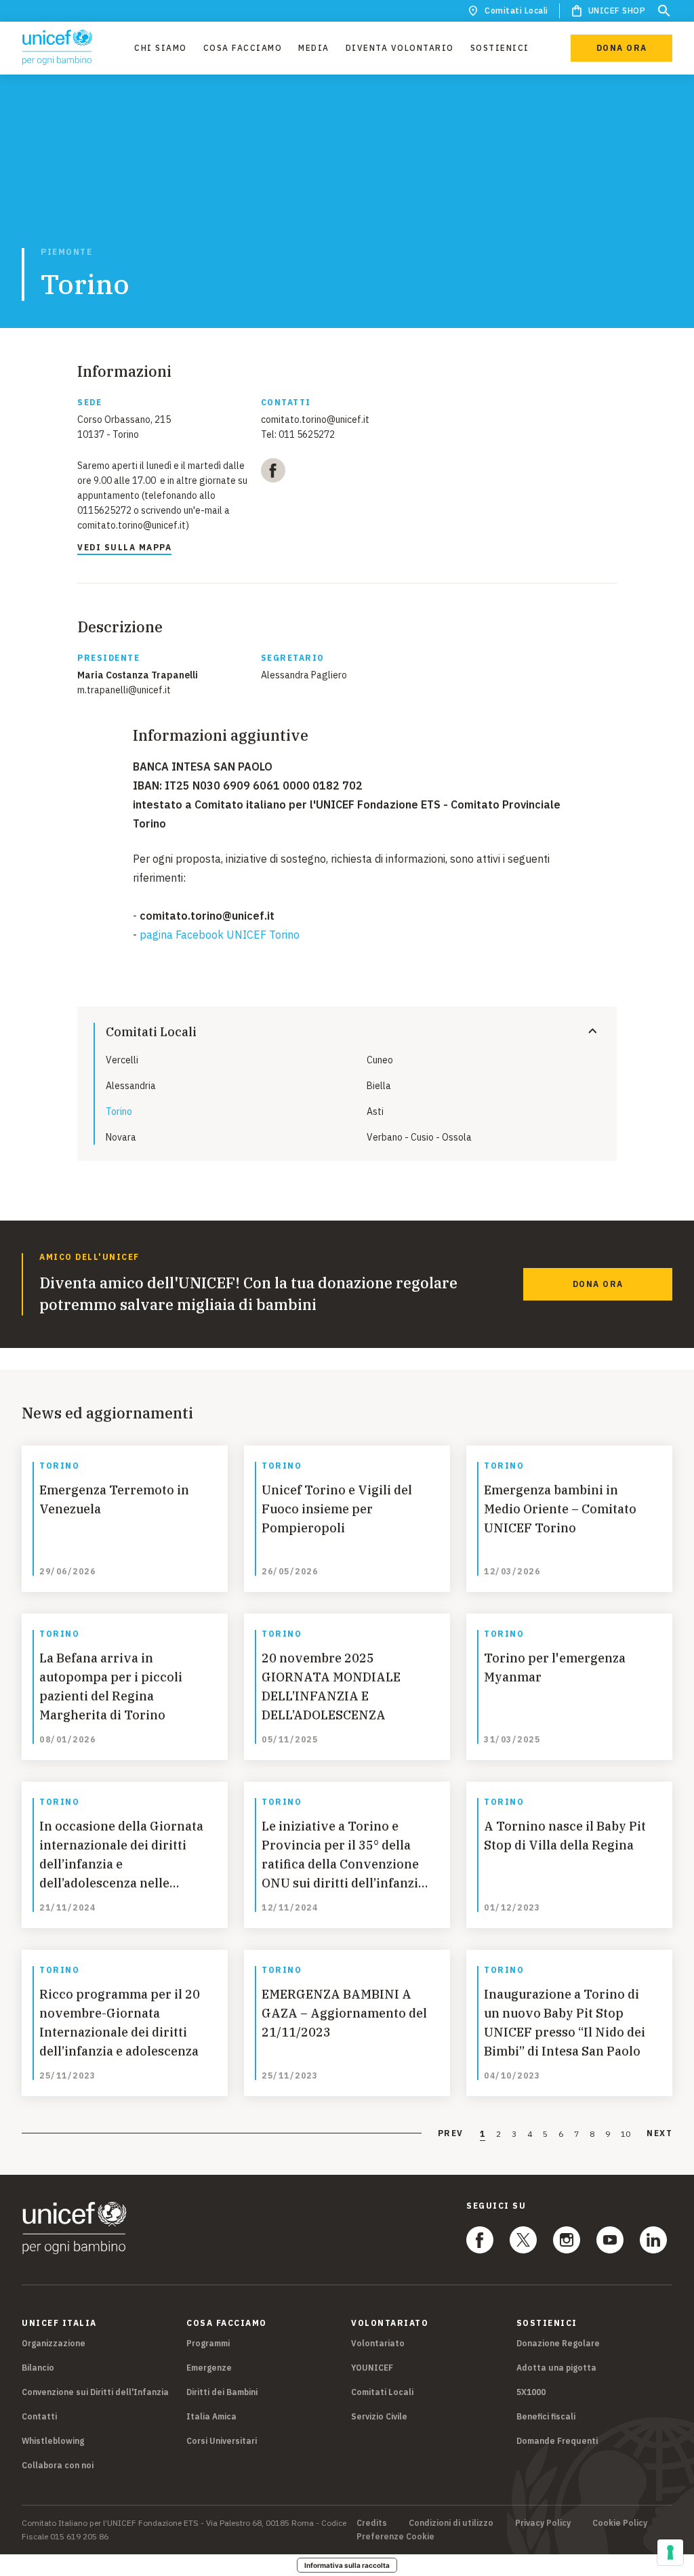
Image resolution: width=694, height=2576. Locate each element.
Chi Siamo (161, 48)
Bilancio (38, 2368)
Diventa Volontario (400, 48)
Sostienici (500, 48)
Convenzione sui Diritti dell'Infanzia (95, 2392)
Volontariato (378, 2343)
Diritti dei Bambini (222, 2392)
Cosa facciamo (243, 48)
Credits (372, 2523)
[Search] (664, 11)
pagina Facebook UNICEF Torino (221, 935)
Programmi (208, 2343)
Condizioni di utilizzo (451, 2523)
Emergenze (209, 2368)
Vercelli (122, 1060)
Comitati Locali (516, 11)
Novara (121, 1137)
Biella (379, 1086)
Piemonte (66, 252)
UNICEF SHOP (617, 11)
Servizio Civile (379, 2416)
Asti (375, 1111)
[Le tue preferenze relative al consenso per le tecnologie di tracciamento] (670, 2552)
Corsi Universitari (222, 2441)
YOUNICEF (372, 2368)
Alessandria (131, 1086)
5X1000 (531, 2392)
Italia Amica (211, 2416)
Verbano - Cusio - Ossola (419, 1137)
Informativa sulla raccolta (347, 2565)
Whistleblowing (53, 2441)
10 (626, 2134)
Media (314, 48)
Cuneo (380, 1060)
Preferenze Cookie (395, 2537)
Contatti (39, 2416)
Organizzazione (54, 2343)
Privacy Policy (543, 2523)
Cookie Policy (620, 2523)
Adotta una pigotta (556, 2368)
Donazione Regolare (558, 2343)
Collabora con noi (58, 2465)
